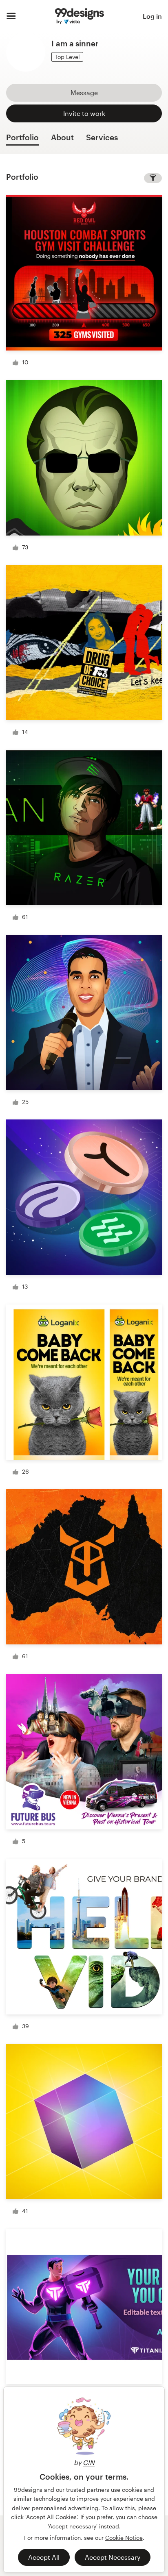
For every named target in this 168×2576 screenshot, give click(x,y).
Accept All (44, 2557)
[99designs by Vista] (80, 16)
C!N (89, 2462)
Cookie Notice (124, 2538)
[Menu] (11, 16)
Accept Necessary (113, 2557)
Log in (152, 16)
